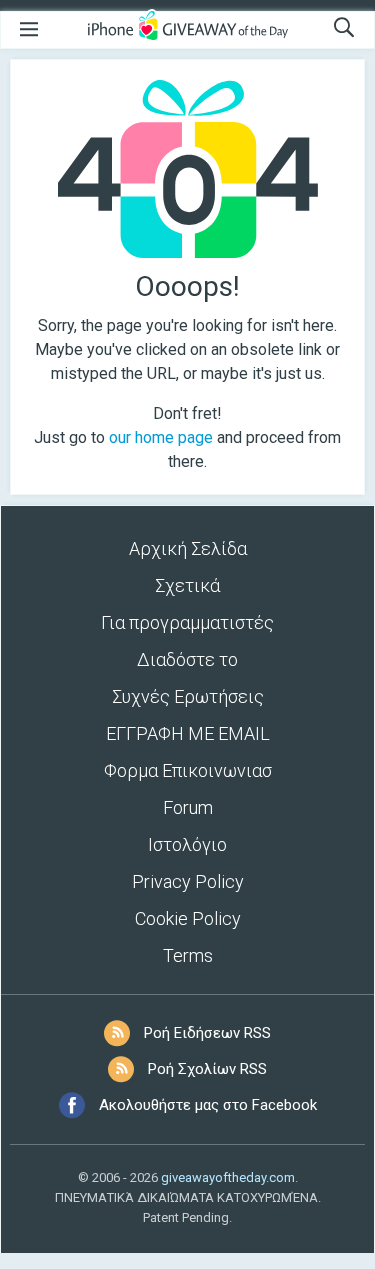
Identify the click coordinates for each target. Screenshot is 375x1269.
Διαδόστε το (187, 659)
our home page (161, 437)
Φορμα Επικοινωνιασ (188, 770)
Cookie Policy (188, 918)
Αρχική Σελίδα (188, 548)
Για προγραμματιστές (187, 622)
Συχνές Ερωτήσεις (188, 696)
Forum (188, 807)
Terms (188, 955)
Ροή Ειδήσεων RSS (207, 1033)
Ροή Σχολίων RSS (207, 1069)
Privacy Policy (188, 881)
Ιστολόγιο (187, 844)
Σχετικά (187, 585)
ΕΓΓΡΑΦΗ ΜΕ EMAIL (188, 733)
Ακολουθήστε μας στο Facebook (208, 1105)
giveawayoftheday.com (228, 1177)
